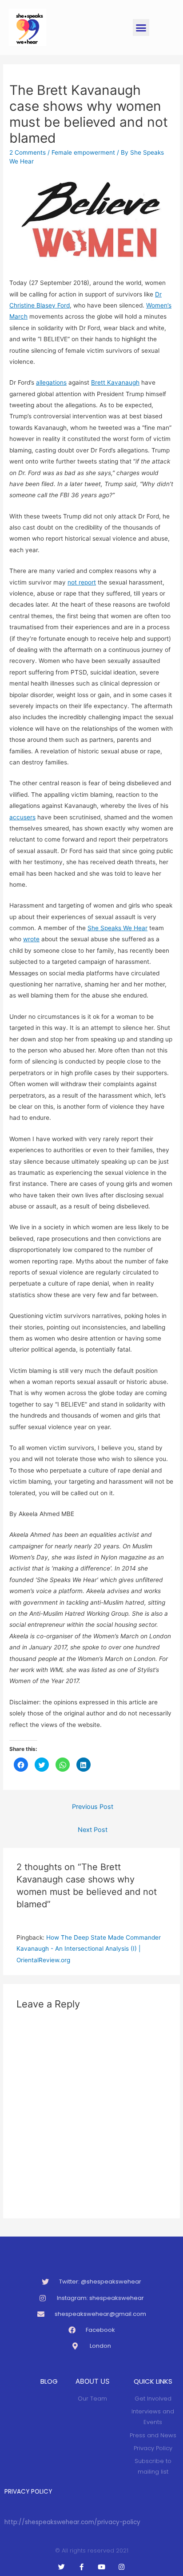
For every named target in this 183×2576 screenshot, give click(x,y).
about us (93, 2381)
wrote (31, 939)
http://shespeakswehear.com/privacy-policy (72, 2522)
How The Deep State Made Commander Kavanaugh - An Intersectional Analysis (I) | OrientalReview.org (89, 1949)
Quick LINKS (153, 2381)
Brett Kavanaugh (115, 382)
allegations (51, 382)
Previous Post (93, 1807)
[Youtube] (101, 2567)
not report (82, 582)
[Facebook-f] (82, 2567)
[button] (141, 27)
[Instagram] (121, 2567)
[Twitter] (62, 2567)
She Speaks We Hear (117, 928)
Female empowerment (83, 152)
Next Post (93, 1830)
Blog (49, 2381)
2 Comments (28, 152)
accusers (22, 817)
